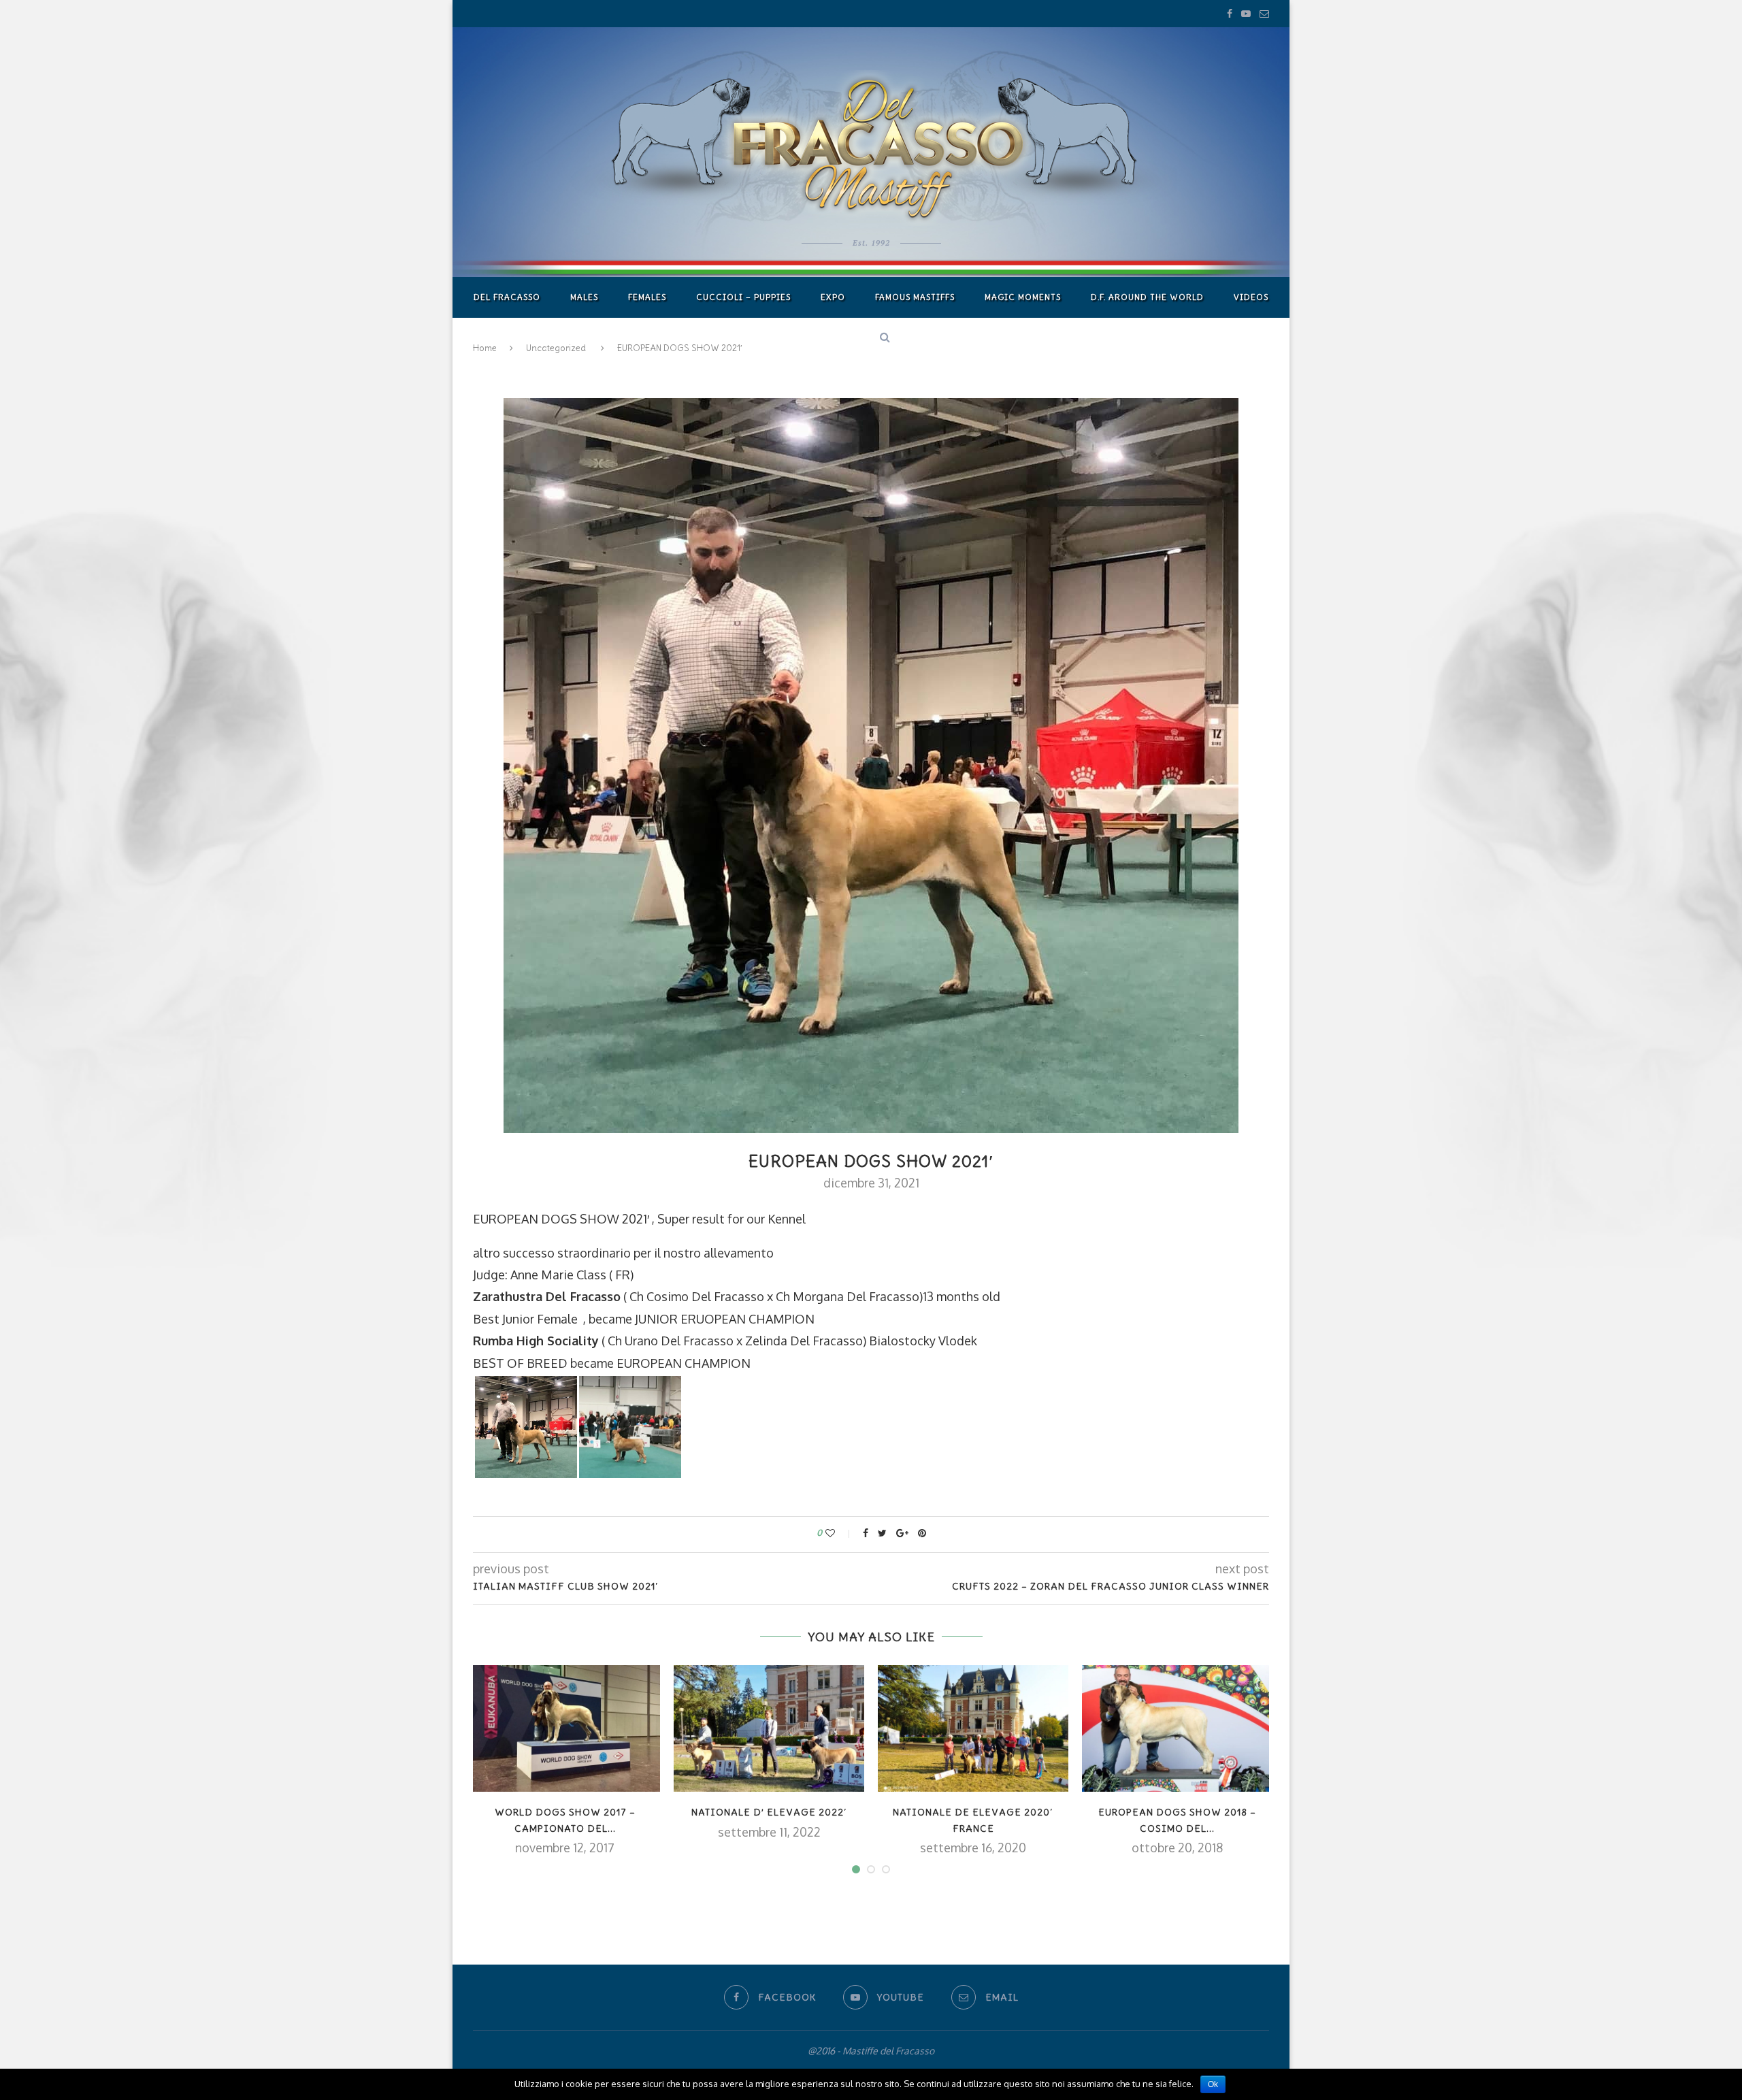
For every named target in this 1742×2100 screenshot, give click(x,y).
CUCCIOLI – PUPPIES (743, 297)
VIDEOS (1251, 297)
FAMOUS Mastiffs (915, 297)
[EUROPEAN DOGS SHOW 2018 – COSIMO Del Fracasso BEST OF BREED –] (1177, 1729)
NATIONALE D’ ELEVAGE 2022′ (769, 1812)
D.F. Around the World (1147, 297)
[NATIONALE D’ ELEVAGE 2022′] (769, 1729)
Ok (1213, 2084)
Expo (833, 297)
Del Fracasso (507, 297)
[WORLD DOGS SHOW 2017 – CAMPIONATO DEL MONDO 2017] (565, 1729)
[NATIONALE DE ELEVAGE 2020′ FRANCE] (973, 1729)
